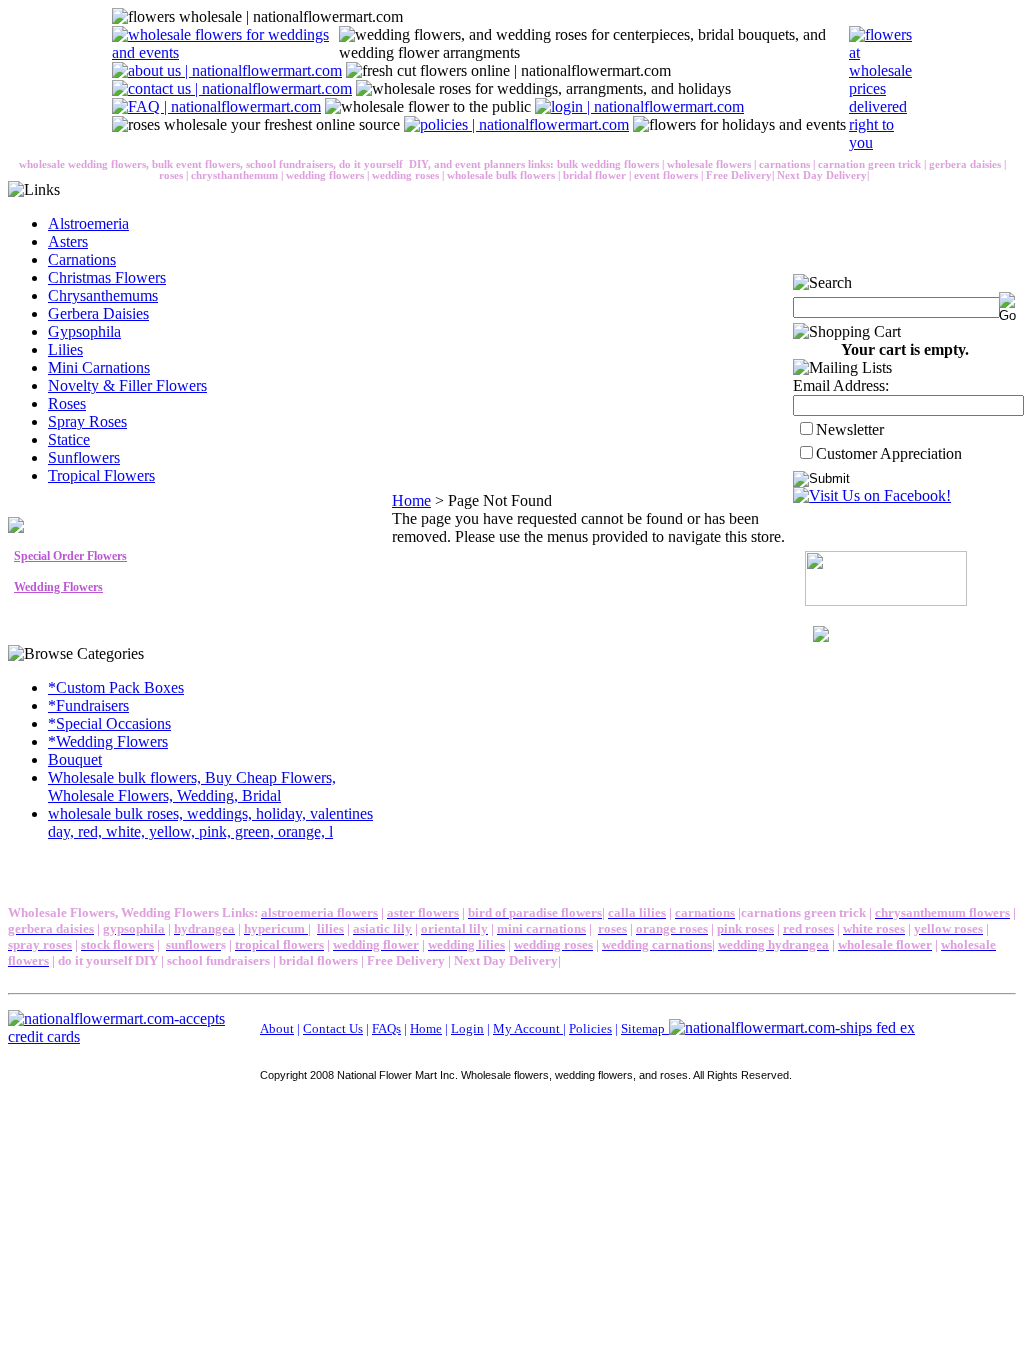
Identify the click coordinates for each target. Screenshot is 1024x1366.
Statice (69, 439)
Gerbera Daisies (98, 313)
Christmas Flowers (107, 277)
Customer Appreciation (889, 453)
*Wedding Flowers (108, 741)
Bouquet (75, 759)
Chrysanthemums (103, 295)
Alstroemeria (88, 223)
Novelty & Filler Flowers (127, 385)
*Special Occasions (109, 723)
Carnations (82, 259)
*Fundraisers (88, 705)
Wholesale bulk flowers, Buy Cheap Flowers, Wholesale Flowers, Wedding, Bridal (192, 786)
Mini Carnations (99, 367)
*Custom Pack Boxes (116, 687)
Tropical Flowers (101, 475)
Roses (67, 403)
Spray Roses (87, 421)
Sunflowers (84, 457)
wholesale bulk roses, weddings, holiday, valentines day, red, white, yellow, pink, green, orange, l (210, 822)
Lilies (65, 349)
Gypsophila (84, 331)
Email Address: (841, 385)
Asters (68, 241)
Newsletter (850, 429)
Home (411, 500)
